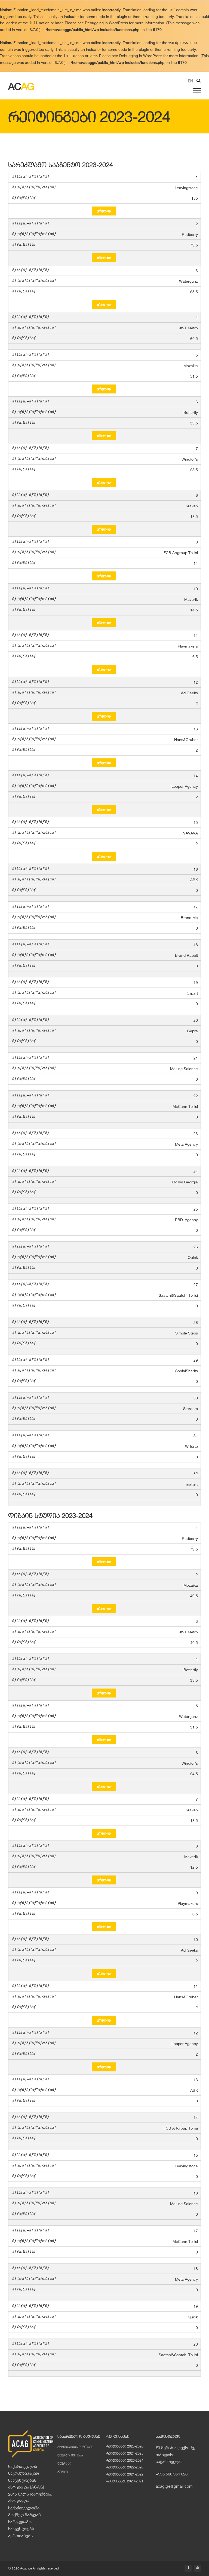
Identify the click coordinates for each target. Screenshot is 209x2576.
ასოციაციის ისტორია (76, 2447)
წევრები (64, 2463)
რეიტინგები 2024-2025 (125, 2453)
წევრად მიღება (70, 2455)
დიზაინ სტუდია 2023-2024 (50, 1515)
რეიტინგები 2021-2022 (125, 2474)
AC (21, 86)
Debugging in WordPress (106, 23)
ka (198, 81)
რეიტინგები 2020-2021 (125, 2481)
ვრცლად (104, 211)
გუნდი (63, 2472)
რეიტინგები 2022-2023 (125, 2467)
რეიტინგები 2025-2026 (125, 2446)
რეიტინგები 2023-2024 (125, 2460)
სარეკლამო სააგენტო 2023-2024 (61, 165)
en (190, 81)
